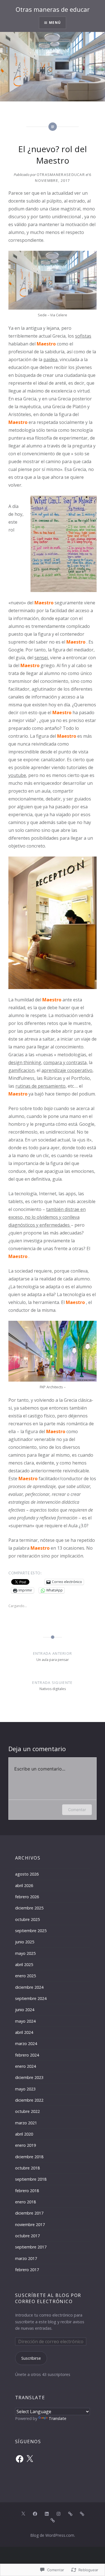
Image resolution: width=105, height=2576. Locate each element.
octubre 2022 (27, 2111)
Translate (58, 2418)
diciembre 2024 (29, 1987)
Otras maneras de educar (53, 9)
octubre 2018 (27, 2168)
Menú (55, 23)
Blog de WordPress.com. (53, 2535)
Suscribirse (31, 2358)
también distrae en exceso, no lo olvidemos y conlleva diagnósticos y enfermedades (47, 1217)
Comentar (77, 1810)
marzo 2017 (26, 2258)
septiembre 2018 (31, 2179)
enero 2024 (25, 2066)
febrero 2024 (27, 2055)
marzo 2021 (26, 2123)
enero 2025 (25, 1976)
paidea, (51, 359)
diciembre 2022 (29, 2100)
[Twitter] (23, 2514)
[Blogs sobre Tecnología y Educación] (82, 2514)
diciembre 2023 (29, 2077)
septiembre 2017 (31, 2247)
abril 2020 (24, 2134)
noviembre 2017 (30, 2225)
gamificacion (21, 1070)
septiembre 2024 (31, 1998)
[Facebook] (20, 2459)
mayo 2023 (25, 2089)
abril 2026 (24, 1885)
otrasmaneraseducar (61, 175)
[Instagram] (59, 2514)
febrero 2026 (27, 1897)
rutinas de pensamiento (40, 1086)
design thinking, (25, 1062)
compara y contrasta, (66, 1062)
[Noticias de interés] (53, 2520)
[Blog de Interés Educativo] (70, 2514)
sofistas (83, 336)
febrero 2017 (27, 2270)
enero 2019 (25, 2145)
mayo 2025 (25, 1953)
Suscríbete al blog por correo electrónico (48, 2298)
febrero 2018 (27, 2191)
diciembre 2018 (29, 2157)
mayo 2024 (25, 2021)
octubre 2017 (27, 2236)
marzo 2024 (26, 2044)
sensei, (42, 658)
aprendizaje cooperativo (67, 1070)
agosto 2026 (27, 1874)
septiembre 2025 (31, 1931)
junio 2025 (25, 1942)
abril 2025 (24, 1965)
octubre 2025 (27, 1919)
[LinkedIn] (47, 2514)
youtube (17, 775)
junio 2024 (25, 2010)
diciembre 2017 (29, 2213)
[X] (30, 2459)
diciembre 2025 (29, 1908)
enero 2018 (25, 2202)
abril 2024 (24, 2032)
